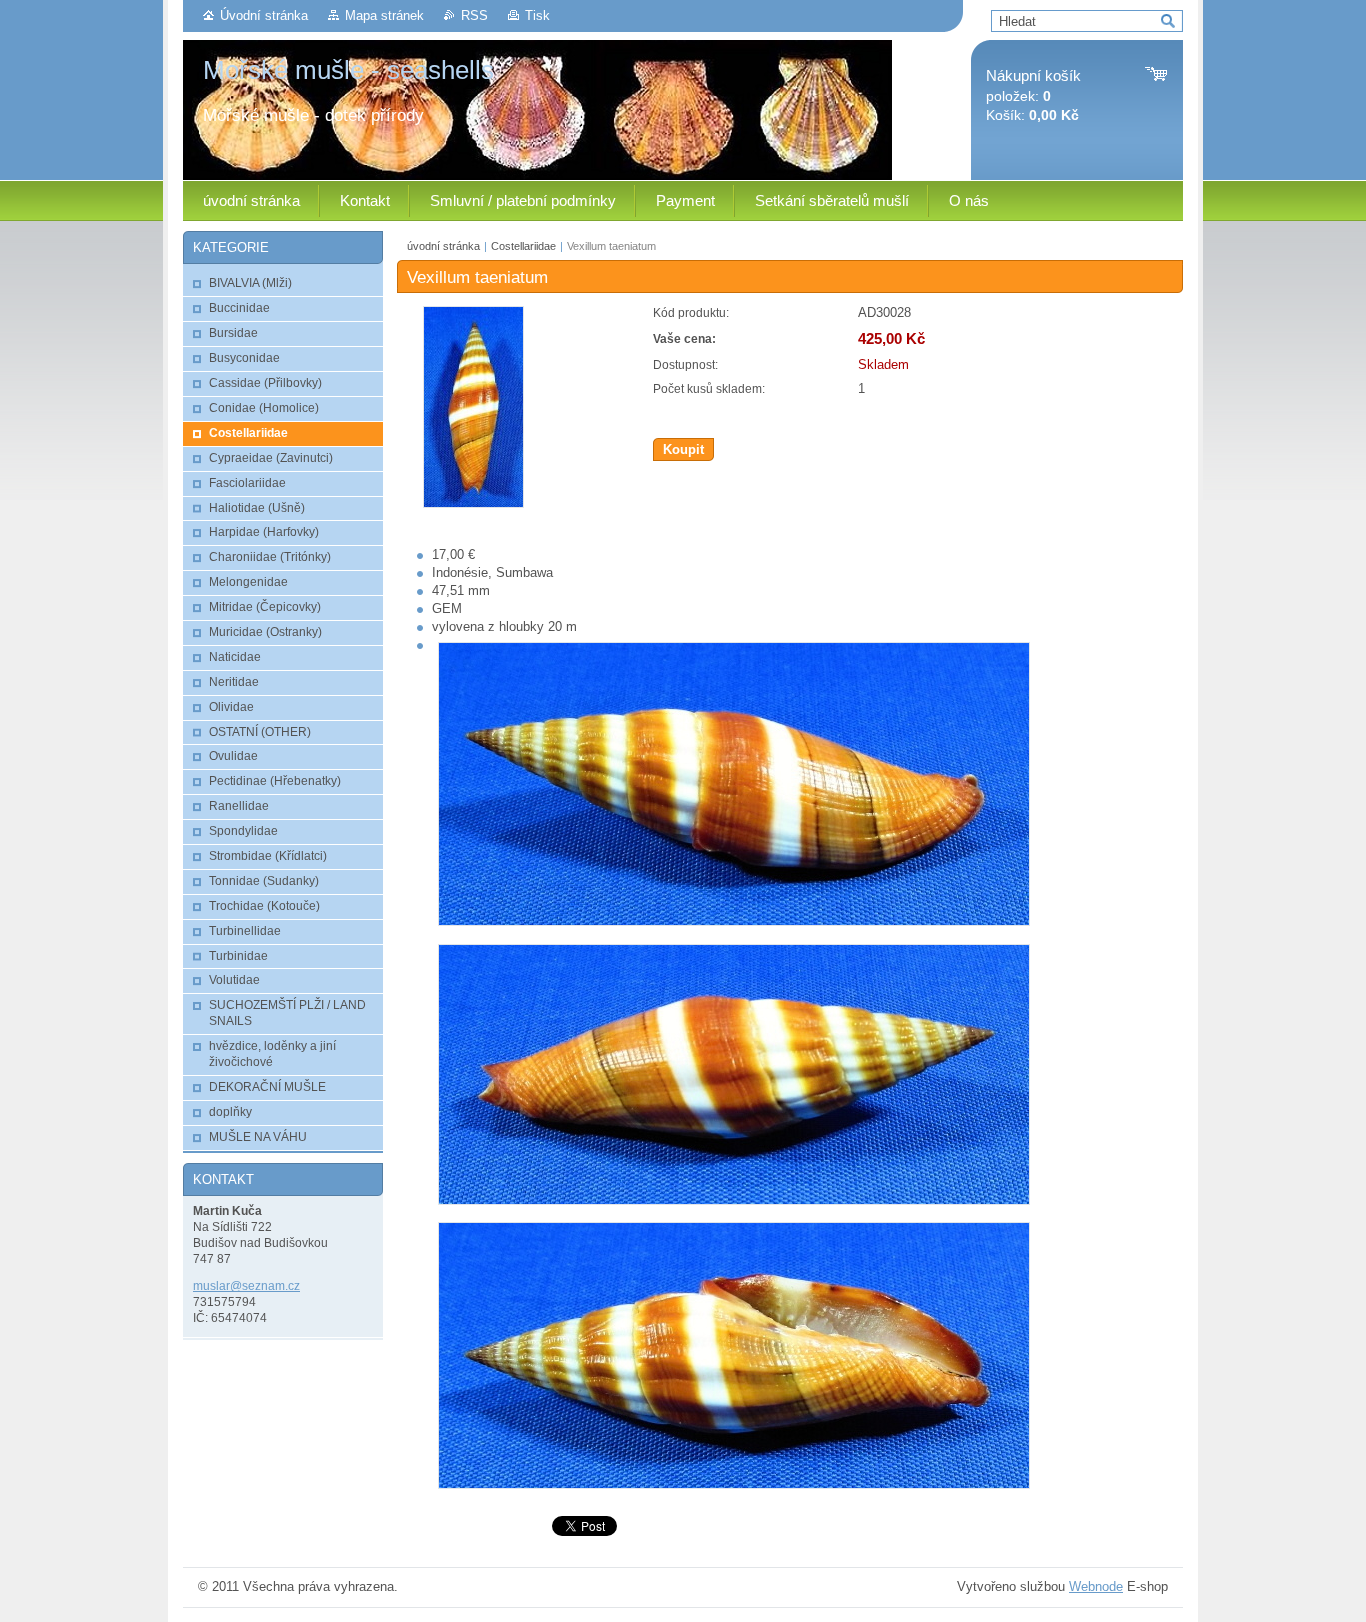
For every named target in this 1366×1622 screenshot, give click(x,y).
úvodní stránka (443, 246)
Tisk (537, 15)
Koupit (683, 449)
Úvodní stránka (264, 15)
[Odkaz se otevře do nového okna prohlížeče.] (473, 503)
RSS (474, 15)
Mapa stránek (384, 15)
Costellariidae (523, 246)
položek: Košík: (1033, 95)
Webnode (1096, 1586)
